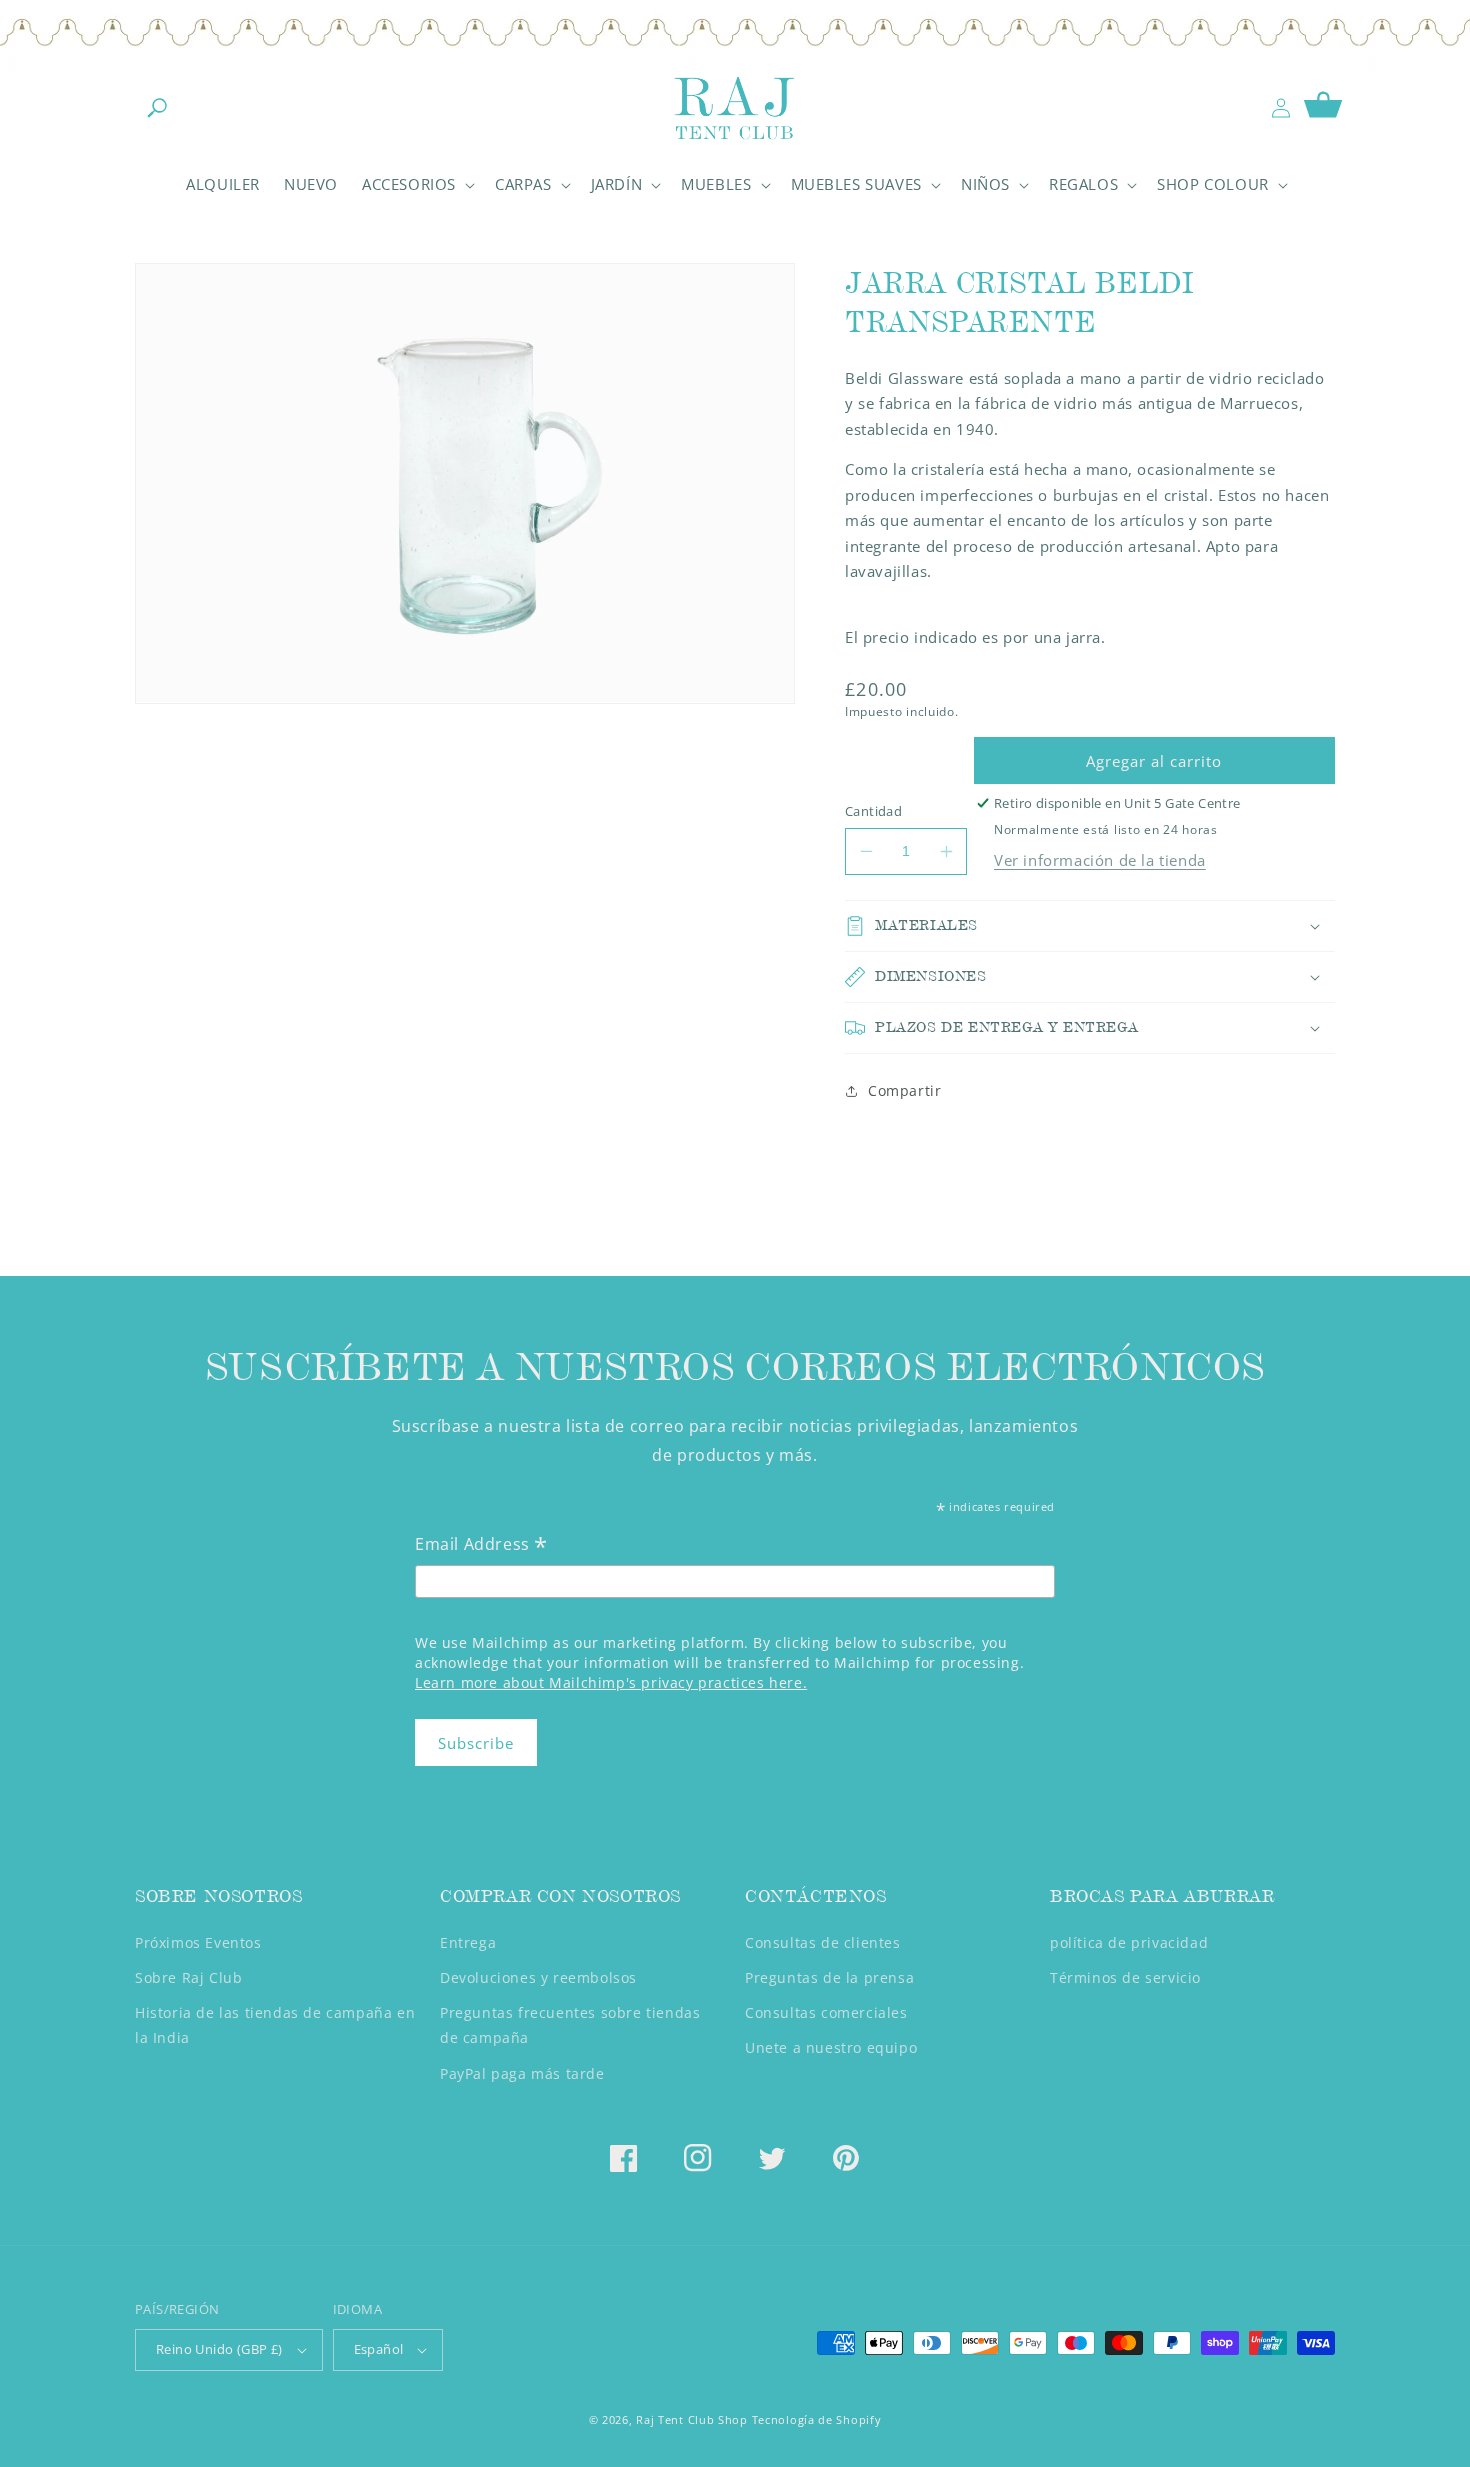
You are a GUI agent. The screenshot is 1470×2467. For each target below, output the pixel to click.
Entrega (468, 1942)
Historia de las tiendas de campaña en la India (275, 2025)
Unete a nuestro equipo (831, 2047)
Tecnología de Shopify (817, 2419)
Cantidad (873, 811)
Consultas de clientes (823, 1942)
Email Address (481, 1545)
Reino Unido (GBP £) (219, 2349)
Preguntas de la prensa (829, 1977)
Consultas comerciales (826, 2012)
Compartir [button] (904, 1090)
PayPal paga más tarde (522, 2073)
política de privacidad (1129, 1942)
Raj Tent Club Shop (692, 2419)
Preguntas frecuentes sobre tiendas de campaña (570, 2025)
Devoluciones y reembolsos (538, 1977)
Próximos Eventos (198, 1942)
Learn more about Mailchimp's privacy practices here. (611, 1682)
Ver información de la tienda (1100, 860)
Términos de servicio (1125, 1977)
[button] (157, 108)
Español (379, 2349)
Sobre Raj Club (188, 1977)
